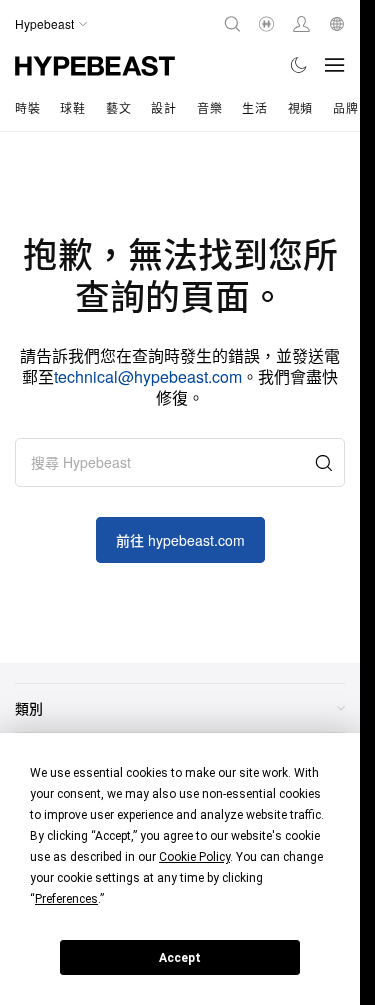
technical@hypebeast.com (148, 376)
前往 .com (180, 540)
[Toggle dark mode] (299, 65)
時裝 (27, 107)
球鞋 (72, 107)
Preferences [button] (66, 899)
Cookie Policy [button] (194, 857)
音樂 (209, 107)
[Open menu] (335, 65)
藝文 (118, 107)
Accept (180, 958)
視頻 (300, 107)
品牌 (345, 107)
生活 (254, 107)
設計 (163, 107)
